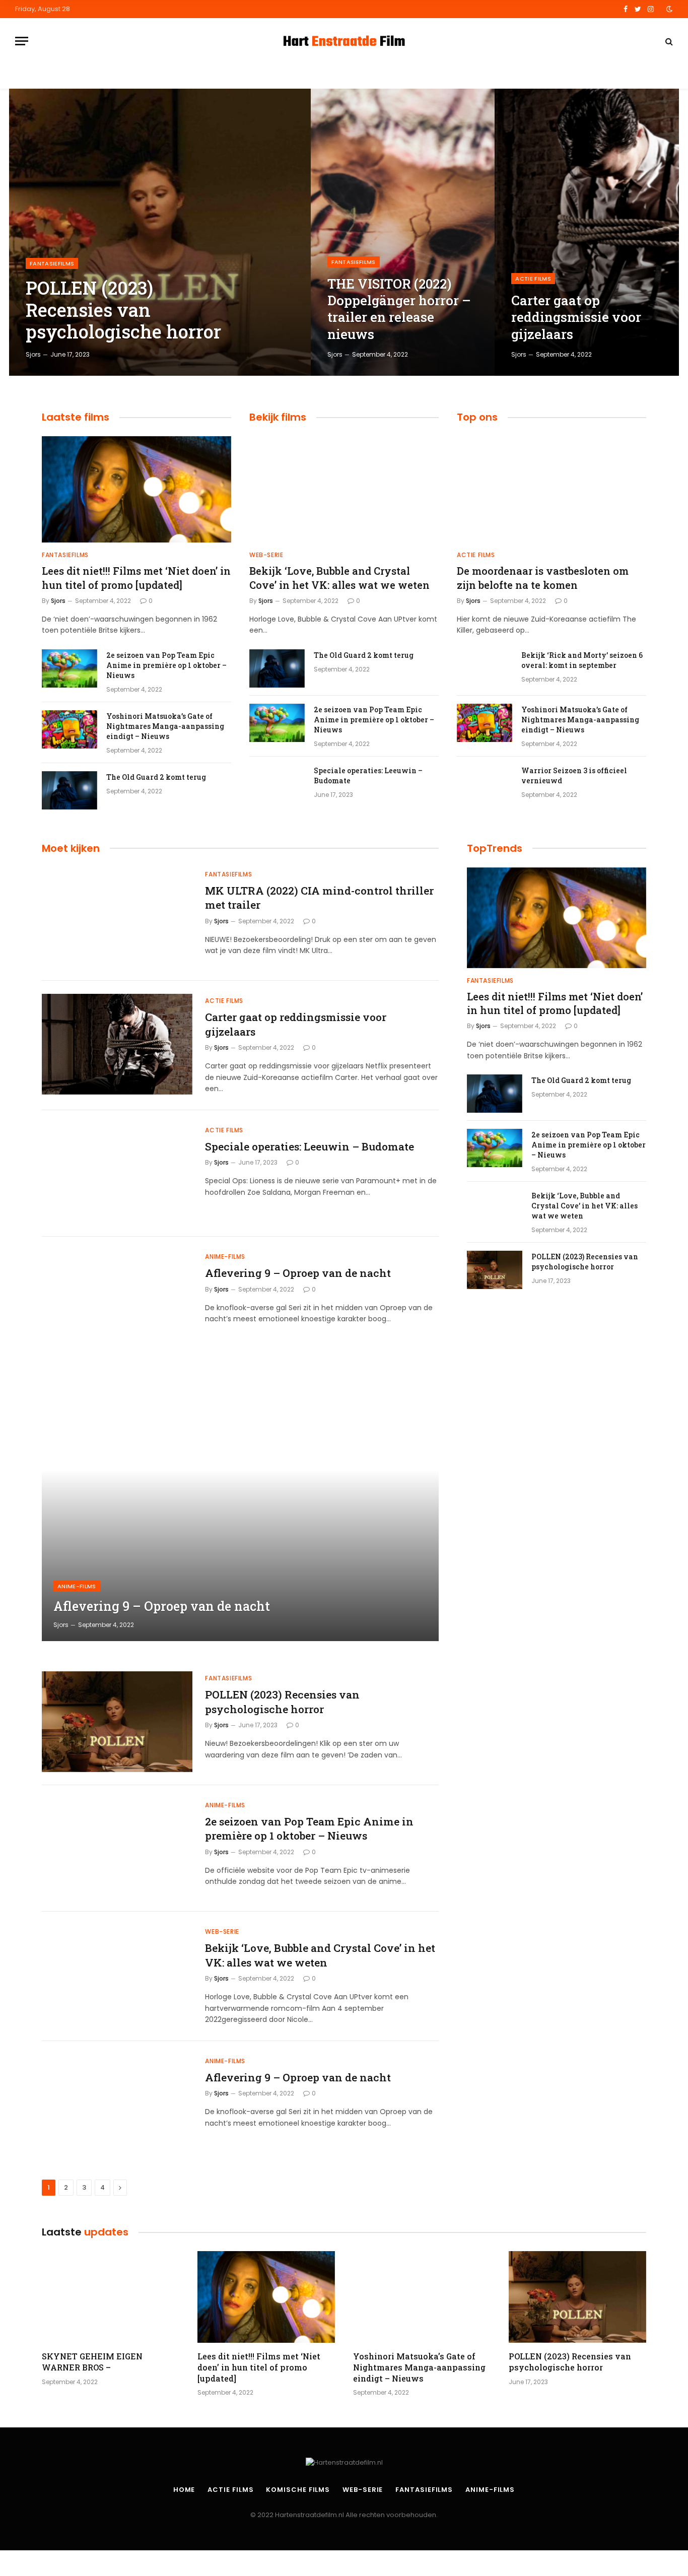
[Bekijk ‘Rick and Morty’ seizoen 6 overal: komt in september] (485, 668)
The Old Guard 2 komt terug (156, 777)
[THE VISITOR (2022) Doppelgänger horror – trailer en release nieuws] (403, 232)
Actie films (533, 279)
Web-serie (266, 555)
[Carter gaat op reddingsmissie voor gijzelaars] (587, 232)
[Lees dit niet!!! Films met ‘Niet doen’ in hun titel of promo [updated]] (136, 489)
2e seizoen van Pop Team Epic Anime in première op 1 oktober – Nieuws (166, 665)
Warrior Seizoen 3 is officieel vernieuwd (574, 775)
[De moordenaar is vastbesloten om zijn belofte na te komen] (552, 489)
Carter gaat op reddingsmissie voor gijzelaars (576, 317)
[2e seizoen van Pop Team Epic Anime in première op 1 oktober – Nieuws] (70, 668)
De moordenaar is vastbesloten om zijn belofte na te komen (543, 578)
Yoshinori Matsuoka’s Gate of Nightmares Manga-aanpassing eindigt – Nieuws (165, 726)
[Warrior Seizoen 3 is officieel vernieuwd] (485, 784)
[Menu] (22, 41)
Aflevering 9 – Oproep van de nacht (298, 1273)
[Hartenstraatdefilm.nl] (344, 41)
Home (184, 2490)
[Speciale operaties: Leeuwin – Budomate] (277, 784)
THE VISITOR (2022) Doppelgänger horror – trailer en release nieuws (399, 309)
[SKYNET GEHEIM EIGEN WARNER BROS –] (111, 2297)
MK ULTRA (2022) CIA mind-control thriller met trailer (319, 898)
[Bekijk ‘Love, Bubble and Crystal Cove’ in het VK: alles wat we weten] (344, 489)
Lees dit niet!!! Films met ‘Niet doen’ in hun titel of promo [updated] (136, 578)
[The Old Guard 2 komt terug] (70, 790)
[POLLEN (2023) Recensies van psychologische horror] (160, 232)
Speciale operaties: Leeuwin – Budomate (368, 775)
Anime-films (225, 1257)
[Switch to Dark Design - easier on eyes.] (668, 9)
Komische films (298, 2490)
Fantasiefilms (52, 263)
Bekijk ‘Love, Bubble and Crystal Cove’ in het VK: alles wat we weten (339, 578)
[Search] (668, 41)
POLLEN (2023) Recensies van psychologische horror (123, 310)
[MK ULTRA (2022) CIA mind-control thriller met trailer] (117, 918)
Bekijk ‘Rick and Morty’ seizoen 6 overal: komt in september (582, 660)
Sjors (33, 354)
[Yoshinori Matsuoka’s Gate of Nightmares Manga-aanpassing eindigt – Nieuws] (70, 729)
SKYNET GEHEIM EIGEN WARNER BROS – (92, 2362)
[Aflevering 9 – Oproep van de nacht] (117, 1300)
